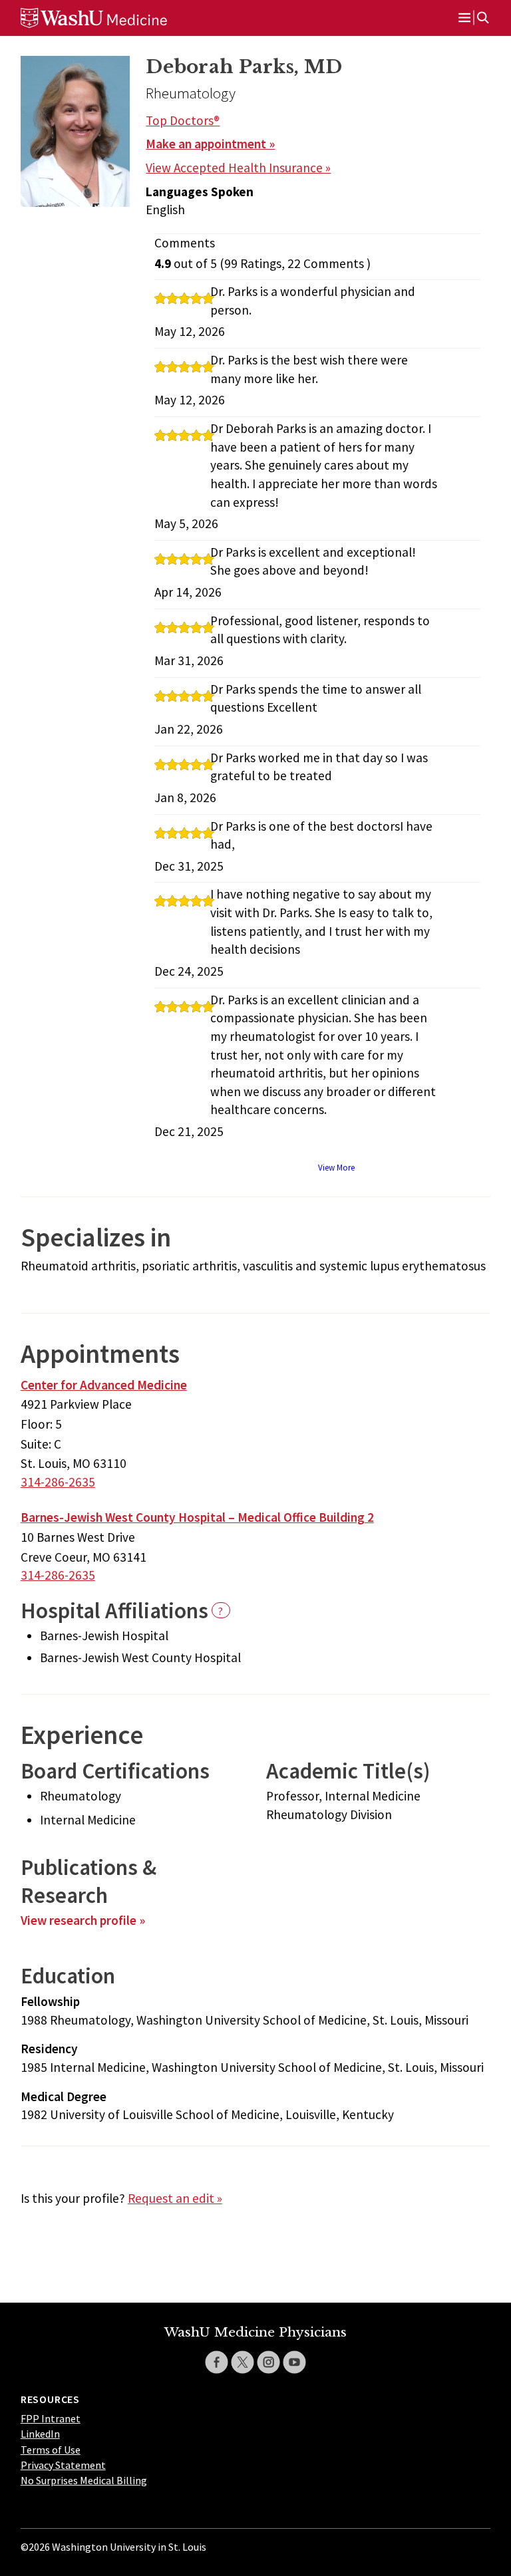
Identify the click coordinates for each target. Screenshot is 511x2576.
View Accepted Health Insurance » (238, 168)
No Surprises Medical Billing (84, 2480)
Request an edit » (175, 2198)
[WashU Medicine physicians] (113, 18)
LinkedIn (40, 2434)
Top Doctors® (183, 120)
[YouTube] (294, 2362)
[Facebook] (217, 2362)
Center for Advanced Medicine (104, 1385)
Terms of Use (51, 2450)
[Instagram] (268, 2362)
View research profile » (83, 1920)
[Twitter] (243, 2362)
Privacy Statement (63, 2465)
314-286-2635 (58, 1482)
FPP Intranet (51, 2418)
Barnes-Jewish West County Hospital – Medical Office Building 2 (197, 1517)
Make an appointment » (210, 144)
